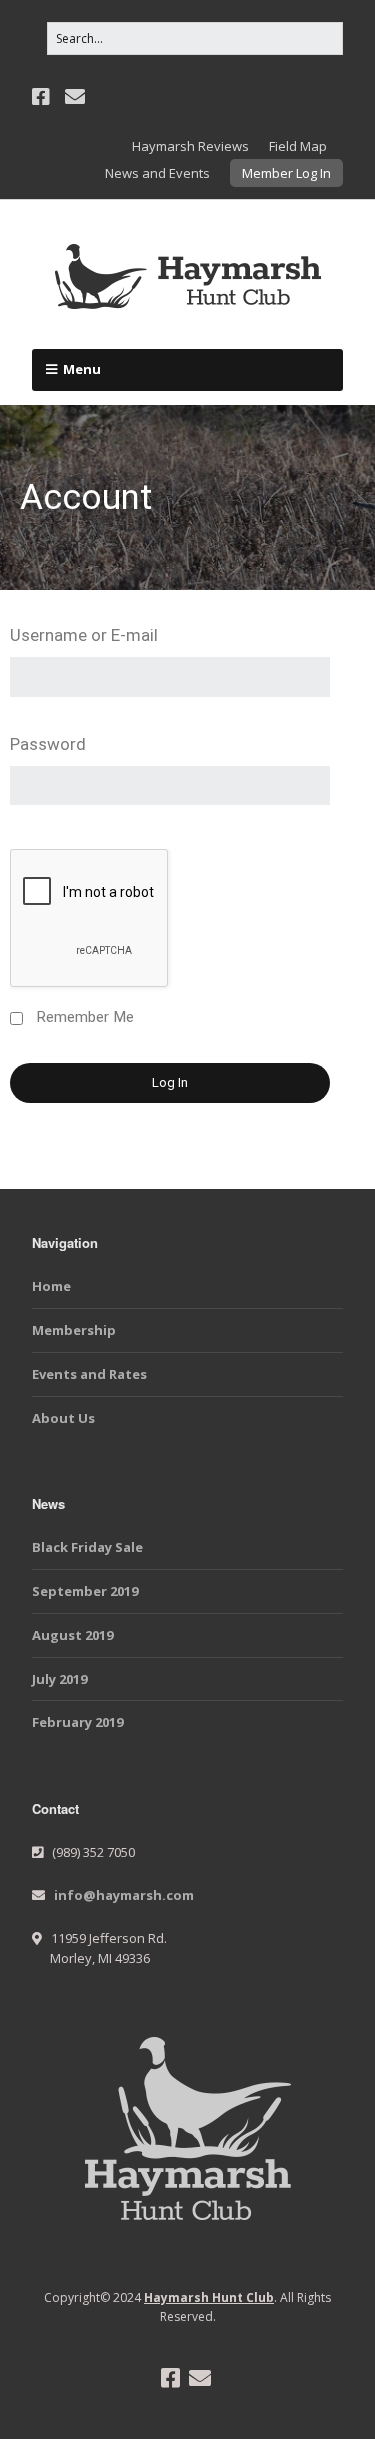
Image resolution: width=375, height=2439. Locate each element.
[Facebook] (43, 97)
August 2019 (72, 1635)
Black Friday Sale (87, 1547)
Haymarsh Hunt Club (209, 2297)
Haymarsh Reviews (190, 146)
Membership (74, 1330)
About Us (63, 1418)
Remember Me (85, 1017)
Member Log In (286, 173)
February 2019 (77, 1722)
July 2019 (59, 1679)
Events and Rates (89, 1374)
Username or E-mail (84, 635)
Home (51, 1286)
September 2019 (85, 1591)
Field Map (298, 146)
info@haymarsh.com (124, 1895)
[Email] (74, 97)
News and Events (157, 173)
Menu (82, 369)
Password (48, 744)
